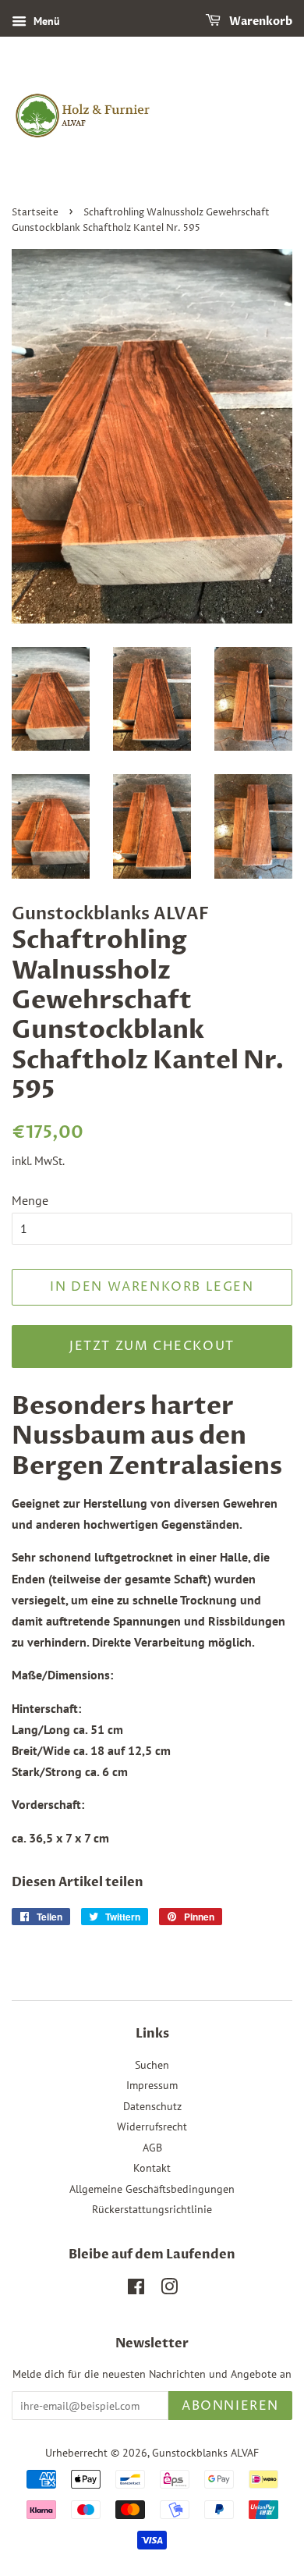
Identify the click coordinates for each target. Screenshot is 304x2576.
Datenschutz (152, 2106)
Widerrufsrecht (152, 2127)
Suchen (152, 2065)
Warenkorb (260, 21)
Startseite (35, 213)
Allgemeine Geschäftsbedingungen (152, 2189)
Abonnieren (230, 2406)
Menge (30, 1200)
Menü (45, 21)
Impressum (152, 2085)
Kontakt (152, 2168)
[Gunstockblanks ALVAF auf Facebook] (136, 2290)
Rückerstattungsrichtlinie (152, 2209)
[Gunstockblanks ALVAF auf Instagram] (169, 2290)
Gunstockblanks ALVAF (205, 2453)
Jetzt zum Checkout (152, 1346)
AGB (152, 2148)
